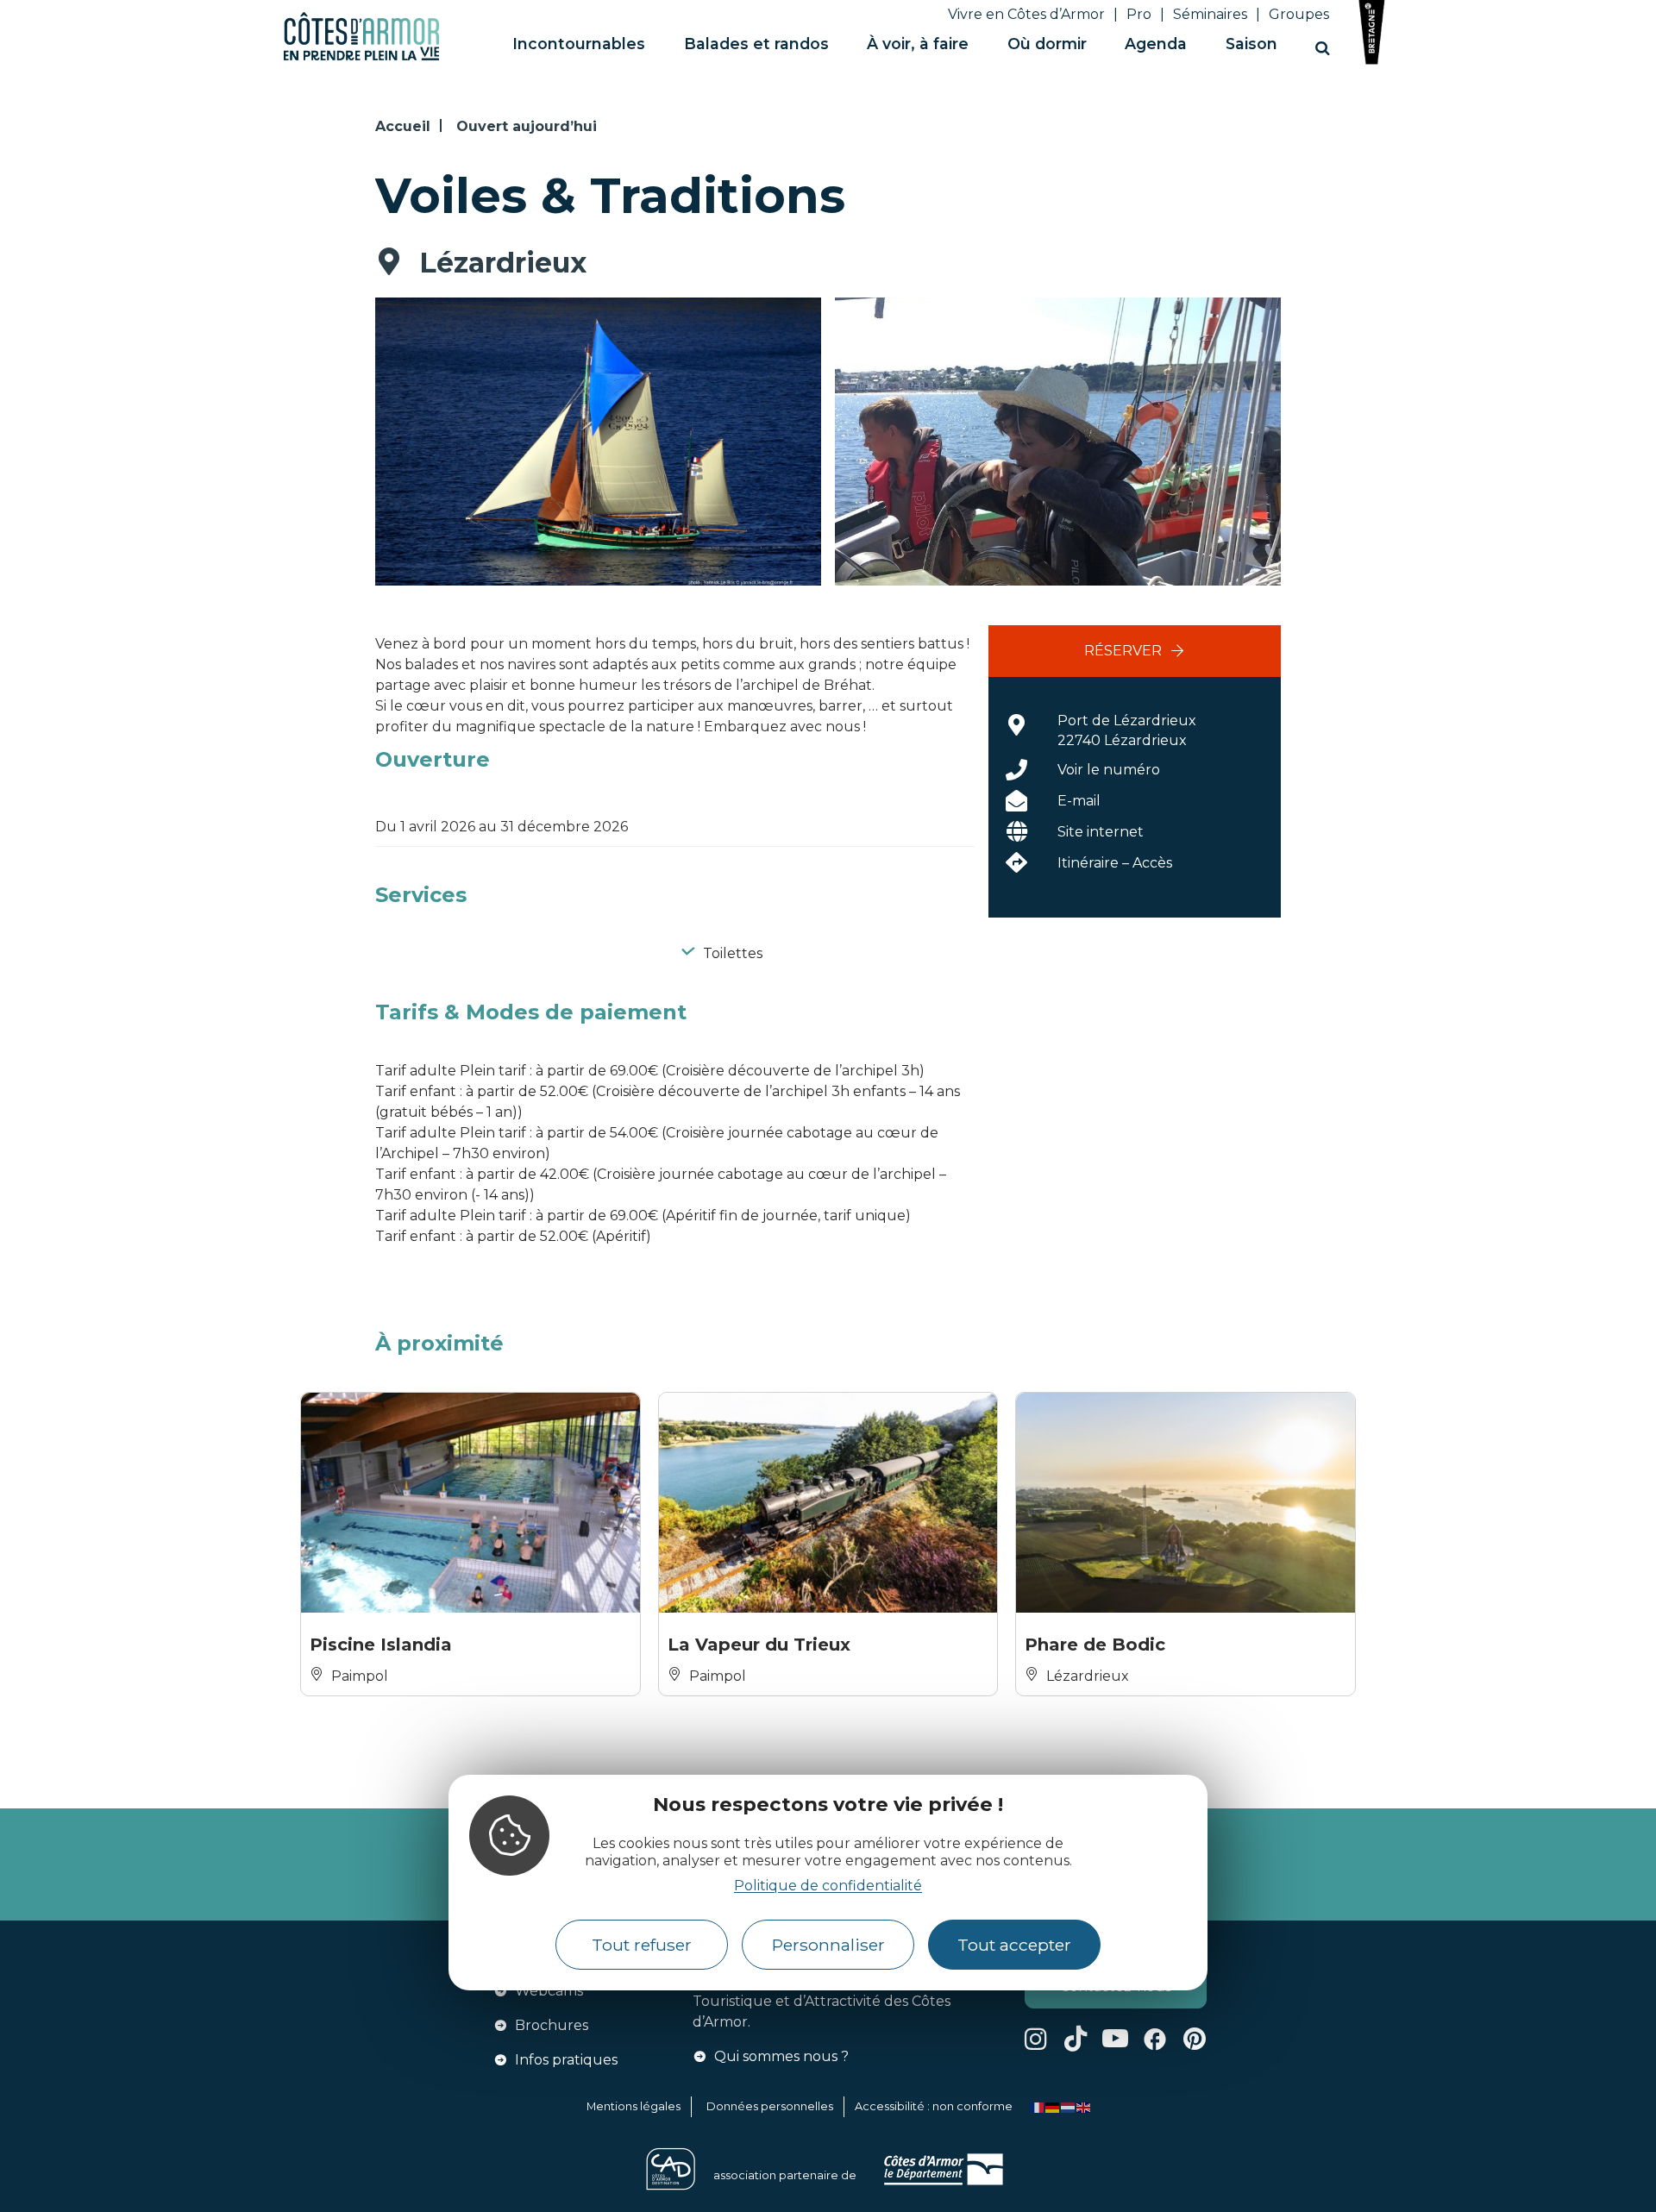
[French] (1038, 2106)
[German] (1053, 2106)
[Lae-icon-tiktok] (1076, 2039)
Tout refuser (642, 1946)
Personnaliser (828, 1946)
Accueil (403, 126)
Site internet (1101, 832)
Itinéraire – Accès (1115, 863)
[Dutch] (1069, 2106)
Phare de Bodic (1095, 1645)
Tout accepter (1014, 1946)
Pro (1139, 14)
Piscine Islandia (381, 1645)
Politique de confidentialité (828, 1886)
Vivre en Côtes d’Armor (1026, 14)
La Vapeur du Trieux (759, 1645)
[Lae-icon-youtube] (1115, 2039)
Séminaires (1210, 14)
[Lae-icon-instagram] (1036, 2039)
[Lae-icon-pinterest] (1195, 2039)
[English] (1084, 2106)
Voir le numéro (1109, 770)
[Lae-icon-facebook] (1155, 2039)
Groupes (1299, 14)
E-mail (1079, 801)
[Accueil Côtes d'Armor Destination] (361, 57)
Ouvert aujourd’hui (527, 126)
